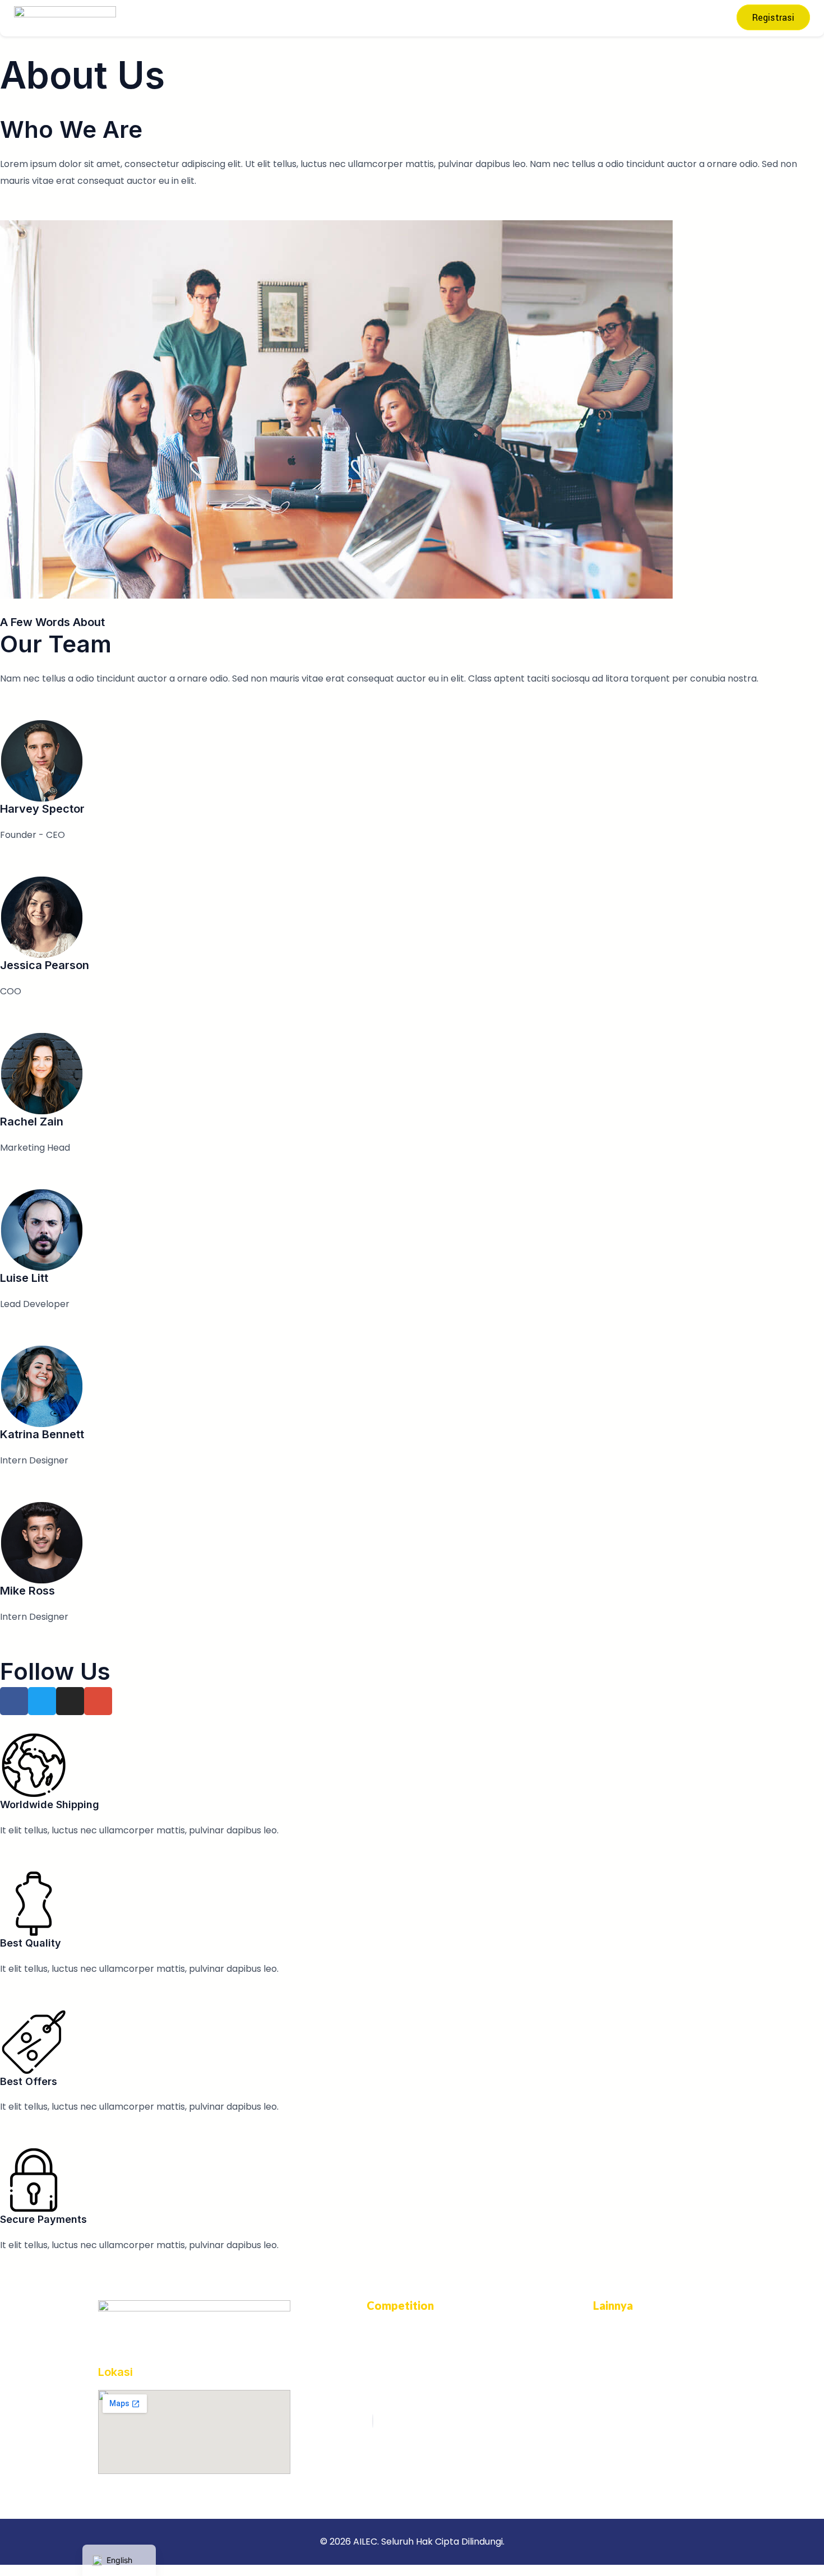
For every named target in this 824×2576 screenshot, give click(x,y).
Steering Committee (289, 18)
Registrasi (773, 18)
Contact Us (603, 18)
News (492, 18)
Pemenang (439, 18)
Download (542, 18)
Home (218, 18)
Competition (371, 18)
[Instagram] (373, 2421)
